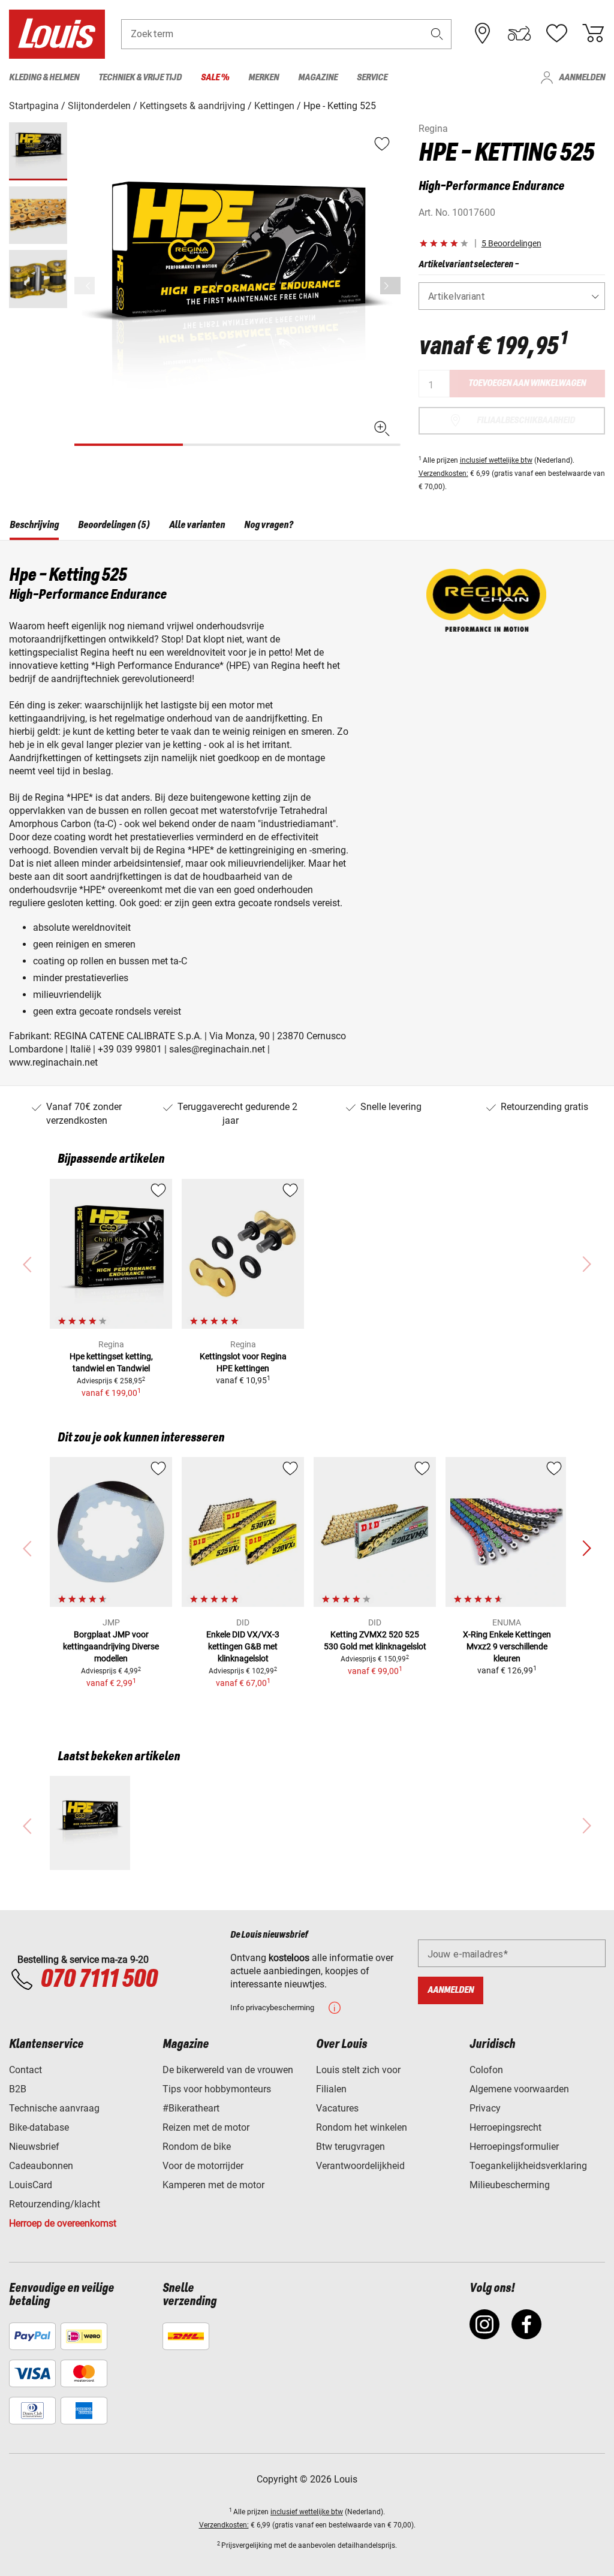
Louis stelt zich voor (358, 2070)
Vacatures (337, 2108)
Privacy (485, 2108)
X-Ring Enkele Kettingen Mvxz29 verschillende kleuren (507, 1646)
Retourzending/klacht (55, 2204)
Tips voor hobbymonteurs (217, 2089)
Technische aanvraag (54, 2108)
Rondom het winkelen (362, 2127)
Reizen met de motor (206, 2127)
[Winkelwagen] (593, 34)
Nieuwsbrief (34, 2147)
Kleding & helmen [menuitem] (44, 78)
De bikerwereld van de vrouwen (228, 2070)
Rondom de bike (197, 2147)
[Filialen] (483, 34)
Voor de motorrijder (203, 2166)
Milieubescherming (510, 2185)
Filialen (331, 2089)
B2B (18, 2089)
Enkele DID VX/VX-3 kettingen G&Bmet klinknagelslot (243, 1646)
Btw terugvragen (350, 2147)
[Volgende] (390, 286)
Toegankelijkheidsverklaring (528, 2166)
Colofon (486, 2070)
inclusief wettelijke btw (496, 460)
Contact (25, 2070)
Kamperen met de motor (213, 2185)
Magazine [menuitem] (318, 78)
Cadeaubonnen (41, 2166)
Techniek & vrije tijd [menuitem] (140, 78)
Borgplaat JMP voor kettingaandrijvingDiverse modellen (111, 1646)
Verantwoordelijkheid (360, 2166)
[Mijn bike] (519, 34)
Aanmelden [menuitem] (582, 78)
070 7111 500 (99, 1980)
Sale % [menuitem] (215, 78)
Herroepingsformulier (514, 2147)
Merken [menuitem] (264, 78)
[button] (437, 34)
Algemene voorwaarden (519, 2089)
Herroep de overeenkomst (63, 2223)
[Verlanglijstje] (556, 34)
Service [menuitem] (372, 78)
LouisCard (31, 2185)
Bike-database (39, 2127)
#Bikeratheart (191, 2108)
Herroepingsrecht (505, 2127)
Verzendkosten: (443, 473)
